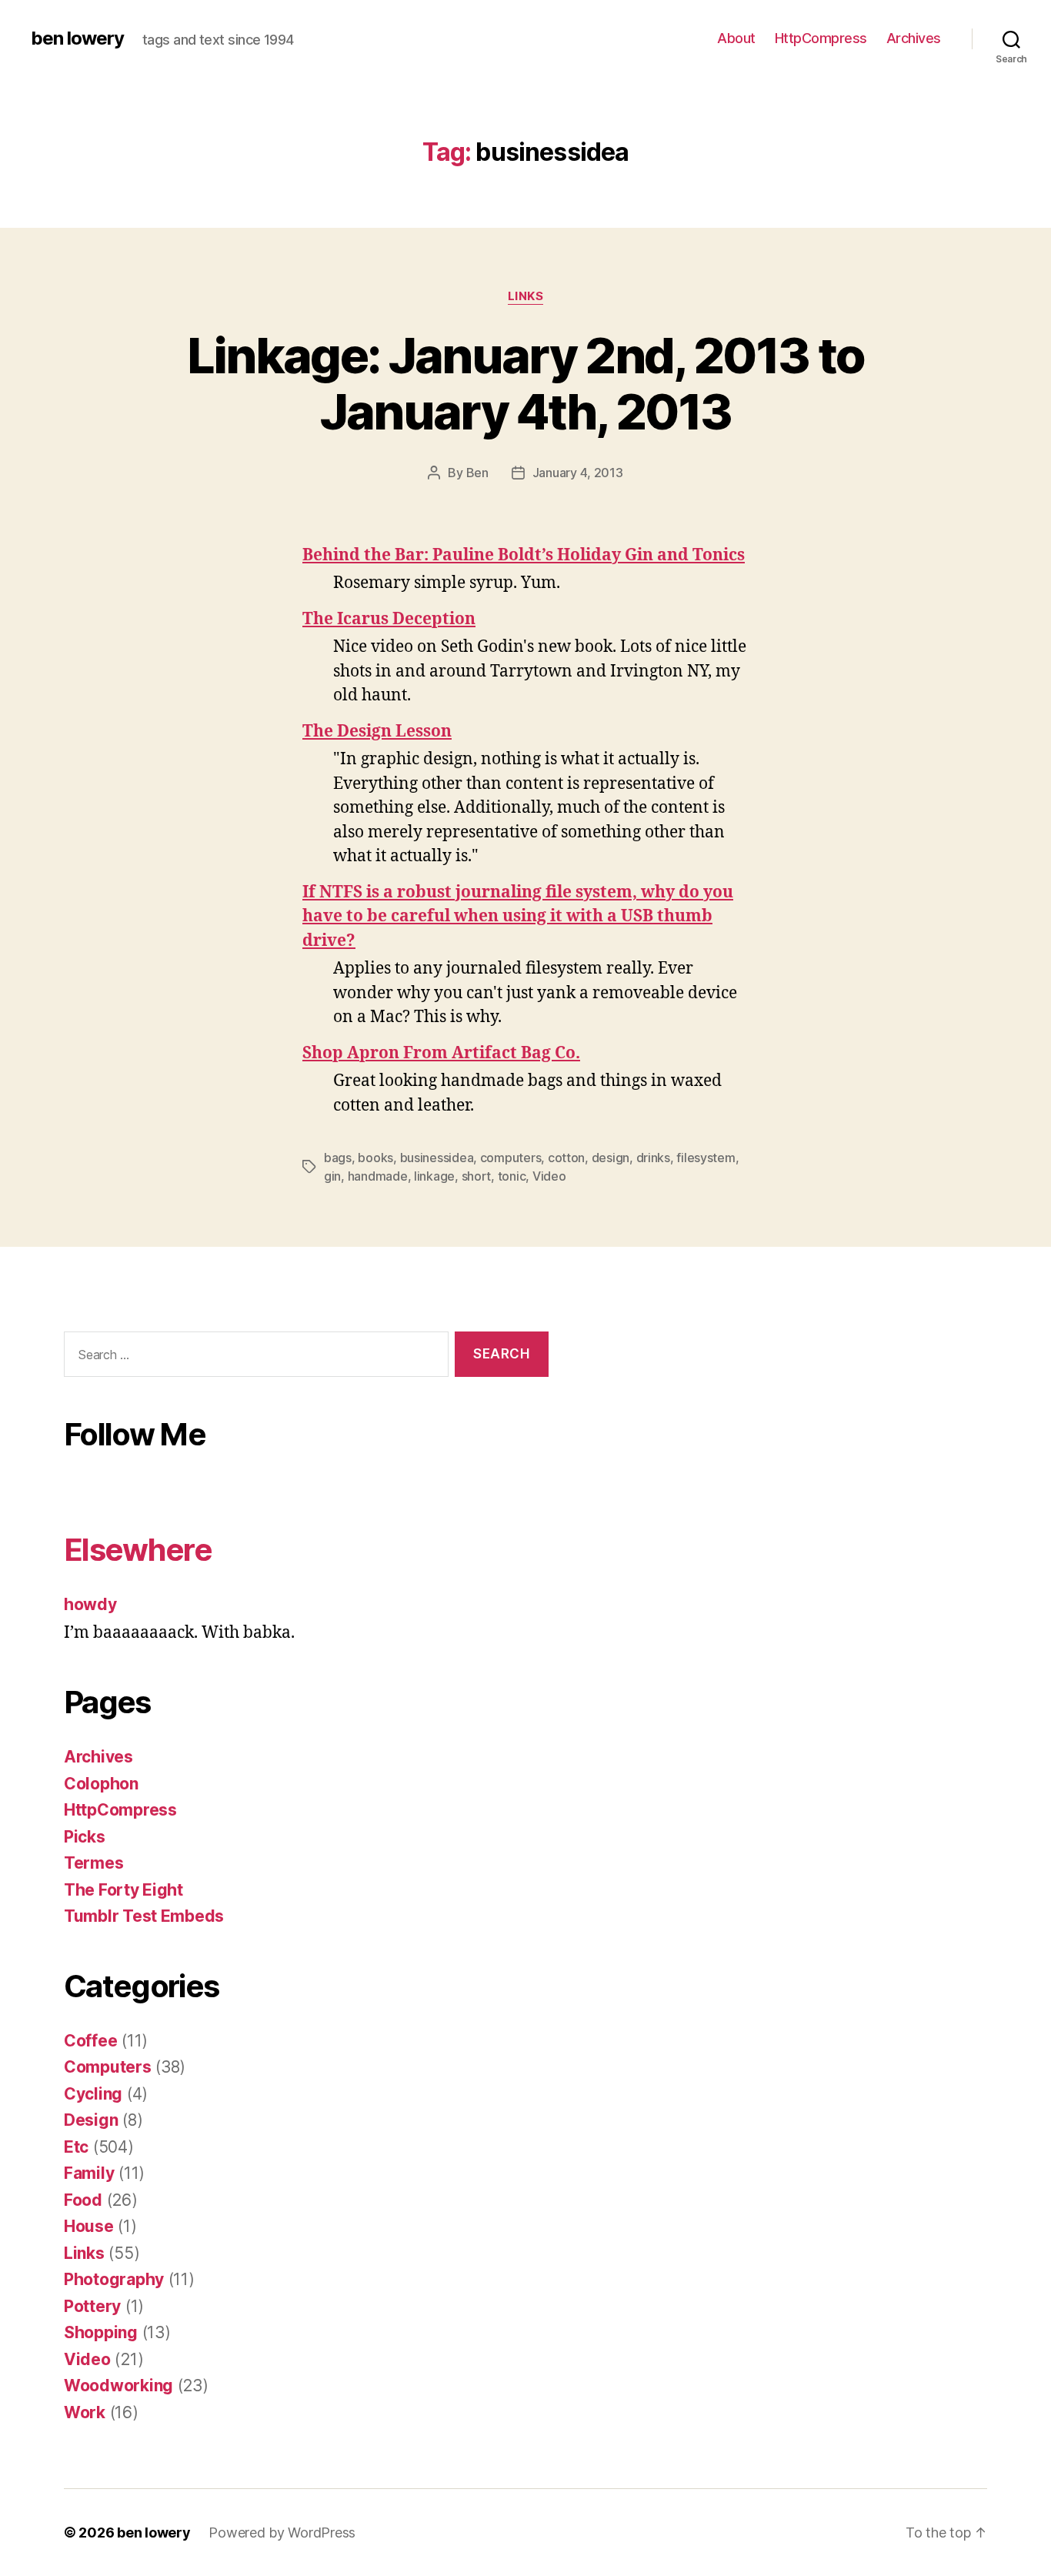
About (736, 38)
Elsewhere (138, 1550)
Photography (114, 2279)
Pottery (92, 2306)
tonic (512, 1176)
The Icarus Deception (389, 619)
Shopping (101, 2332)
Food (83, 2200)
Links (526, 296)
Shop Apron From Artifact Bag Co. (441, 1053)
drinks (653, 1158)
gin (332, 1176)
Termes (93, 1863)
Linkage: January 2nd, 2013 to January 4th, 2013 (526, 383)
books (375, 1158)
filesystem (706, 1158)
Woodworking (118, 2386)
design (611, 1158)
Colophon (101, 1784)
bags (338, 1158)
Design (91, 2120)
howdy (90, 1604)
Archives (914, 38)
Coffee (90, 2041)
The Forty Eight (123, 1890)
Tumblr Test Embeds (144, 1916)
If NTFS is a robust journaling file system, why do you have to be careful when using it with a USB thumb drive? (518, 917)
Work (85, 2412)
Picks (85, 1837)
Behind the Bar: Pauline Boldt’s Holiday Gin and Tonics (524, 555)
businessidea (437, 1158)
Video (549, 1176)
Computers (108, 2067)
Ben (477, 473)
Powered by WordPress (282, 2533)
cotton (566, 1158)
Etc (76, 2147)
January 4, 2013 (578, 473)
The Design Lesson (377, 732)
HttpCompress (821, 38)
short (477, 1176)
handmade (378, 1176)
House (89, 2226)
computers (511, 1158)
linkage (434, 1176)
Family (89, 2173)
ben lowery (77, 38)
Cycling (93, 2094)
